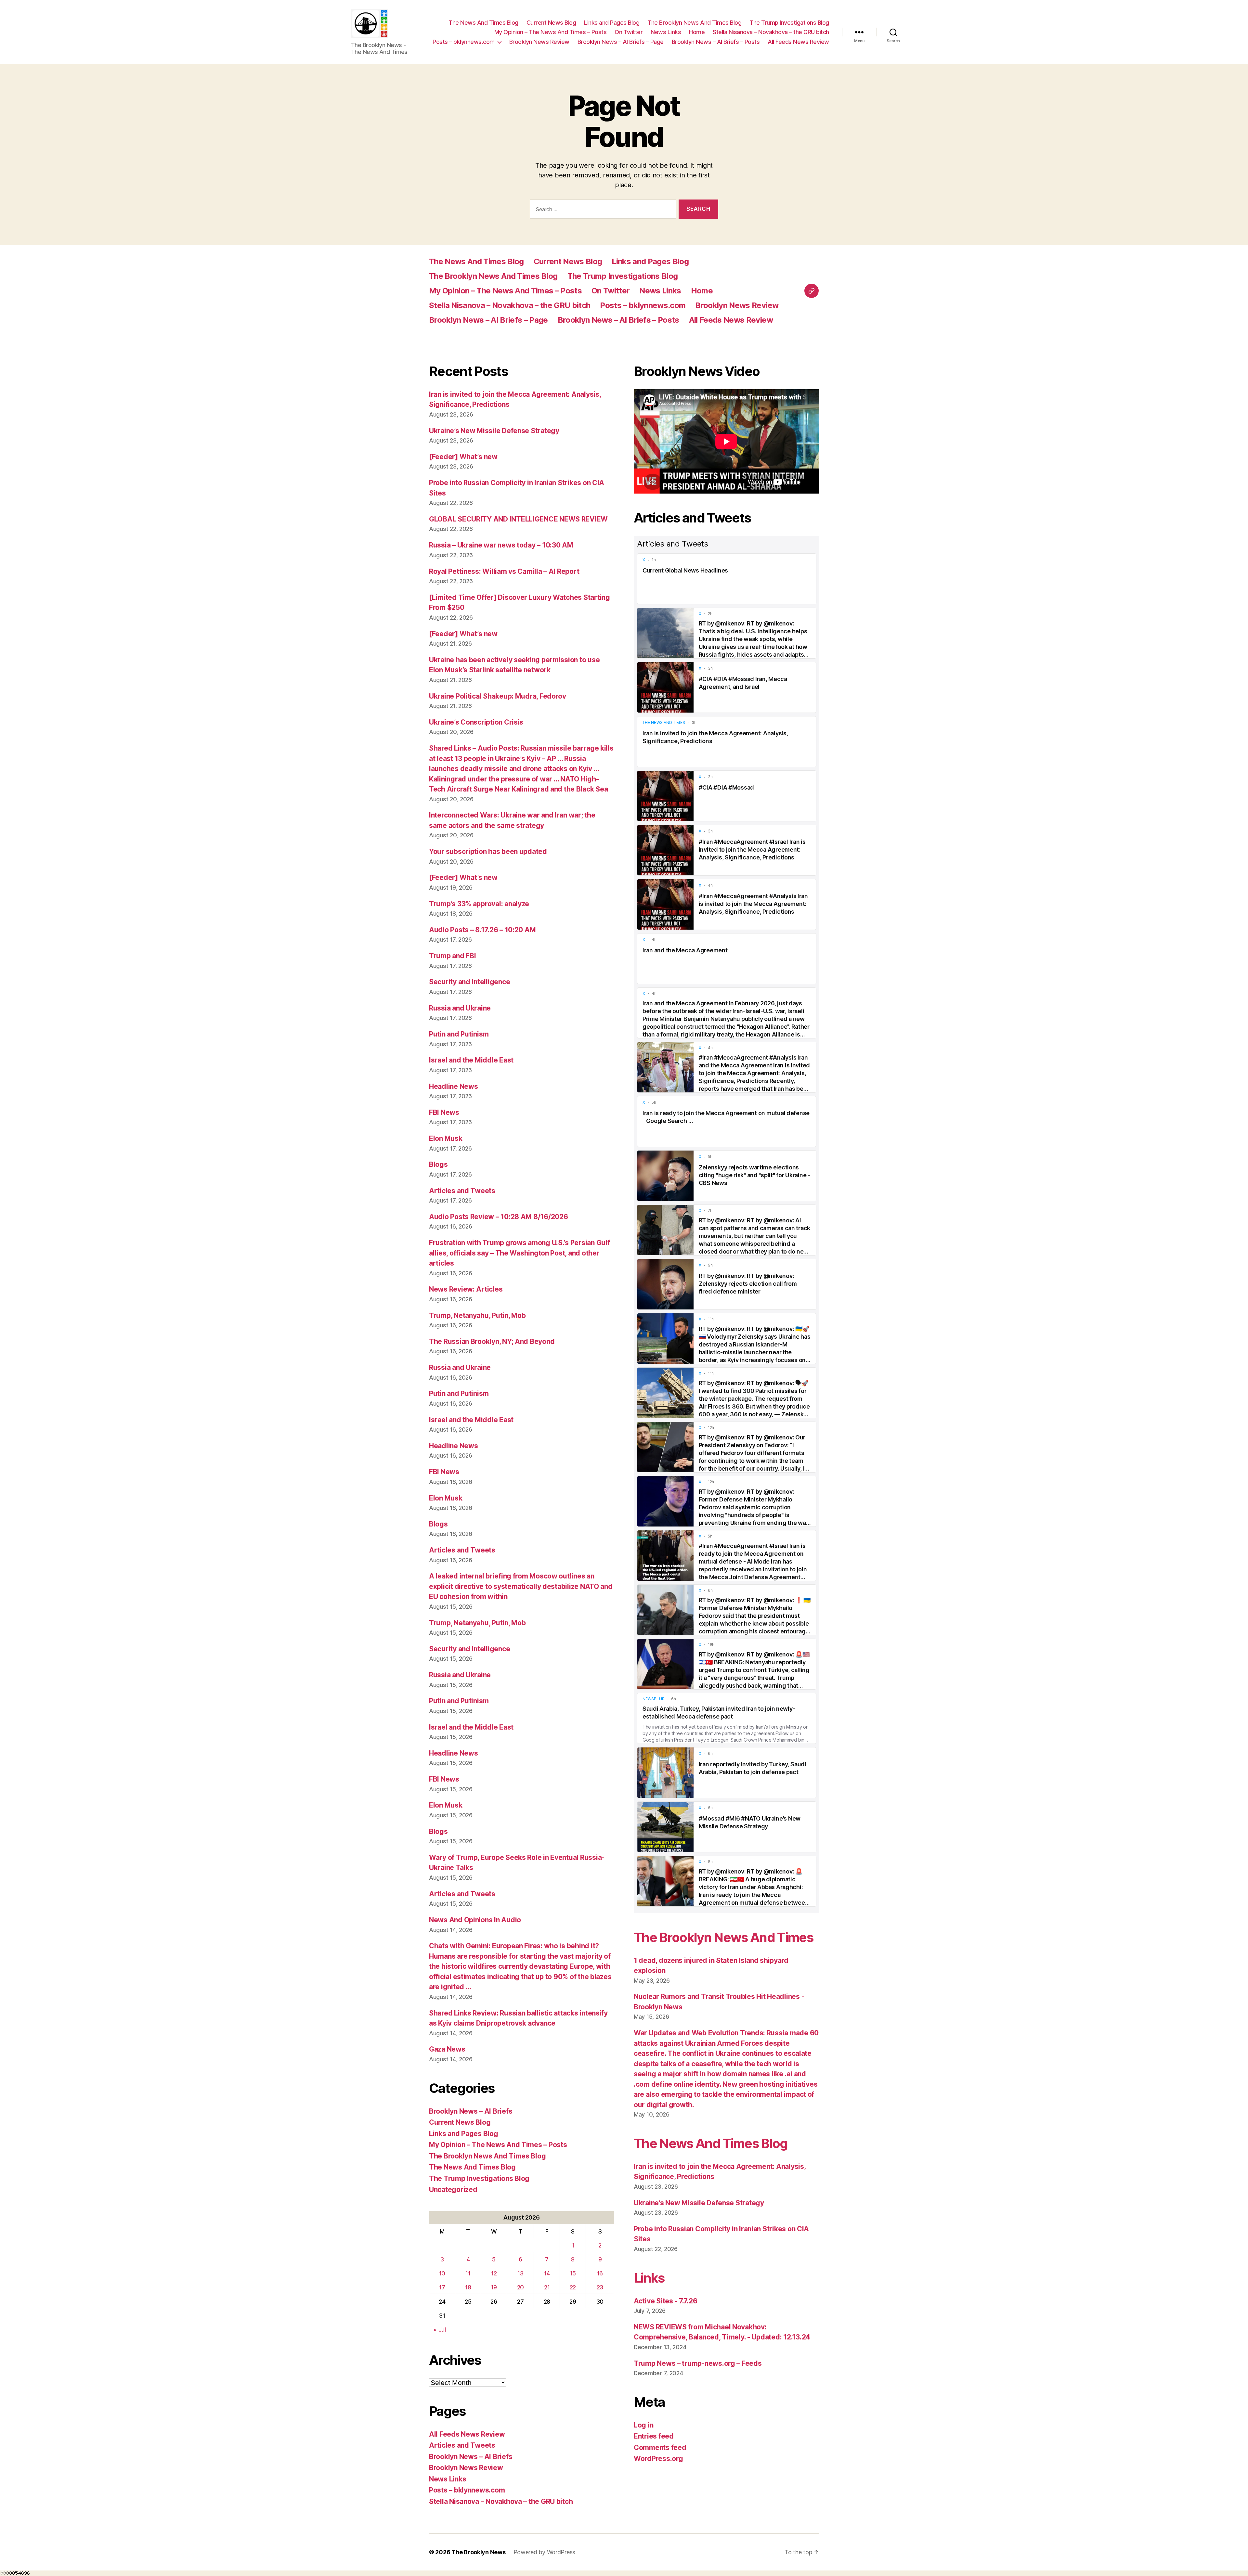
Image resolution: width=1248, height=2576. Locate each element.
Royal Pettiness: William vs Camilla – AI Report (504, 571)
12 (494, 2273)
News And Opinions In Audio (475, 1920)
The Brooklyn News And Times (723, 1937)
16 (600, 2273)
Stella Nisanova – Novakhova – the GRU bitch (771, 32)
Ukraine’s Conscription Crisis (476, 722)
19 (494, 2287)
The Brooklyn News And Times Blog (694, 23)
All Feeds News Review (798, 42)
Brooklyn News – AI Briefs (471, 2111)
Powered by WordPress (545, 2552)
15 (573, 2273)
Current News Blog (551, 23)
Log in (643, 2425)
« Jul (440, 2330)
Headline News (454, 1086)
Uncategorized (453, 2190)
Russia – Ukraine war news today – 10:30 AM (501, 545)
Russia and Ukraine (460, 1008)
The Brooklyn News (478, 2552)
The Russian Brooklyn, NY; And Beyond (492, 1341)
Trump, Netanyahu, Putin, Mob (477, 1315)
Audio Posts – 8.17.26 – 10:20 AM (482, 930)
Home (697, 32)
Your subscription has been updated (488, 851)
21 (547, 2287)
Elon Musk (446, 1138)
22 (573, 2287)
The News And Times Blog (483, 23)
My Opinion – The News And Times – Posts (551, 32)
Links (649, 2278)
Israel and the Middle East (471, 1060)
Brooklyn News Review (539, 42)
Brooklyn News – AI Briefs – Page (621, 42)
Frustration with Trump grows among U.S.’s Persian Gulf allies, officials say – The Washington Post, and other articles (519, 1253)
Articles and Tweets (462, 1191)
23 (600, 2287)
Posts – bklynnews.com (464, 42)
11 (468, 2273)
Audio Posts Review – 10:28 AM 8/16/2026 (498, 1217)
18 (468, 2287)
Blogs (438, 1164)
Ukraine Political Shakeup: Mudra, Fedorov (498, 696)
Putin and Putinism (459, 1034)
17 (442, 2287)
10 (442, 2273)
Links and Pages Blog (612, 23)
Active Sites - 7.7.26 (665, 2301)
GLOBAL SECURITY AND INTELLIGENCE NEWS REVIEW (518, 519)
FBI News (444, 1112)
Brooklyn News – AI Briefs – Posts (716, 42)
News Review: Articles (466, 1289)
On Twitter (629, 32)
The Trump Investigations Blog (789, 23)
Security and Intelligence (469, 982)
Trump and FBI (453, 956)
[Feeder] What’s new (463, 457)
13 (520, 2273)
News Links (666, 32)
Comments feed (660, 2447)
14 (547, 2273)
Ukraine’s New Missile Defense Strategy (494, 431)
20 (520, 2287)
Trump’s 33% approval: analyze (479, 904)
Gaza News (447, 2049)
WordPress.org (658, 2459)
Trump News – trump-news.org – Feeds (698, 2363)
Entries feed (654, 2436)
